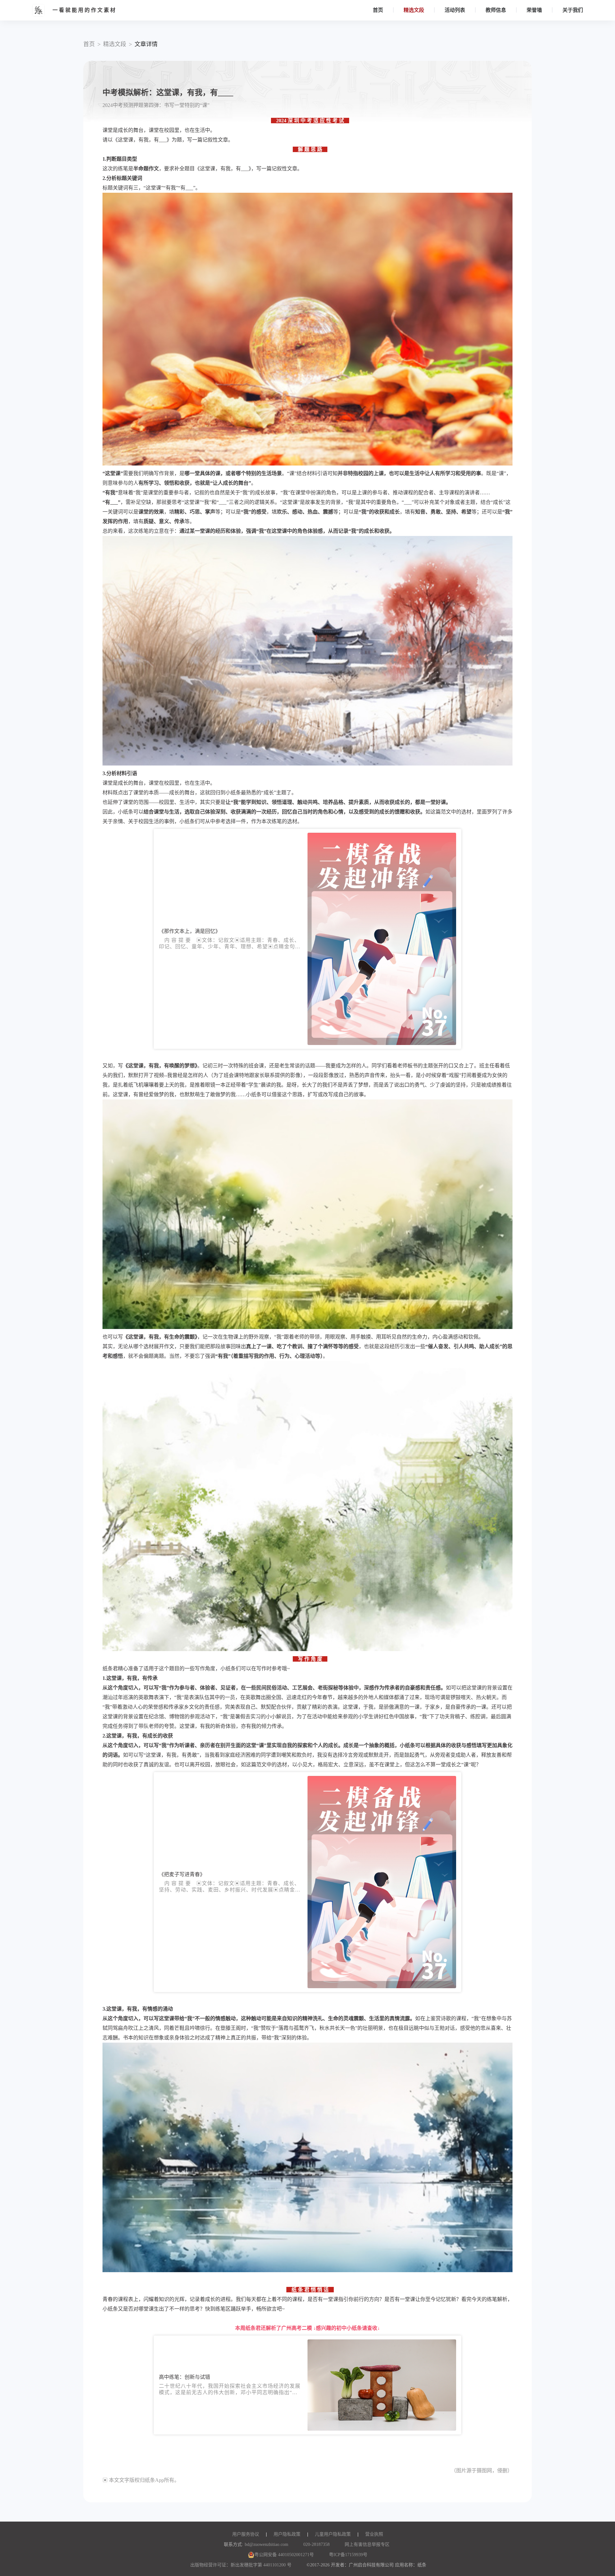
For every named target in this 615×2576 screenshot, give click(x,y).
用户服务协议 (246, 2534)
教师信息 (496, 10)
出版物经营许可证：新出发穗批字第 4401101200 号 (241, 2565)
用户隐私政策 (287, 2534)
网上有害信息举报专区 (367, 2544)
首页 (378, 10)
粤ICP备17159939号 (348, 2555)
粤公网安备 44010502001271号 (284, 2555)
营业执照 (374, 2534)
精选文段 (414, 10)
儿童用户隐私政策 (333, 2534)
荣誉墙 (534, 10)
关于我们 (573, 10)
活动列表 (455, 10)
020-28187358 (316, 2544)
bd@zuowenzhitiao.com (266, 2544)
